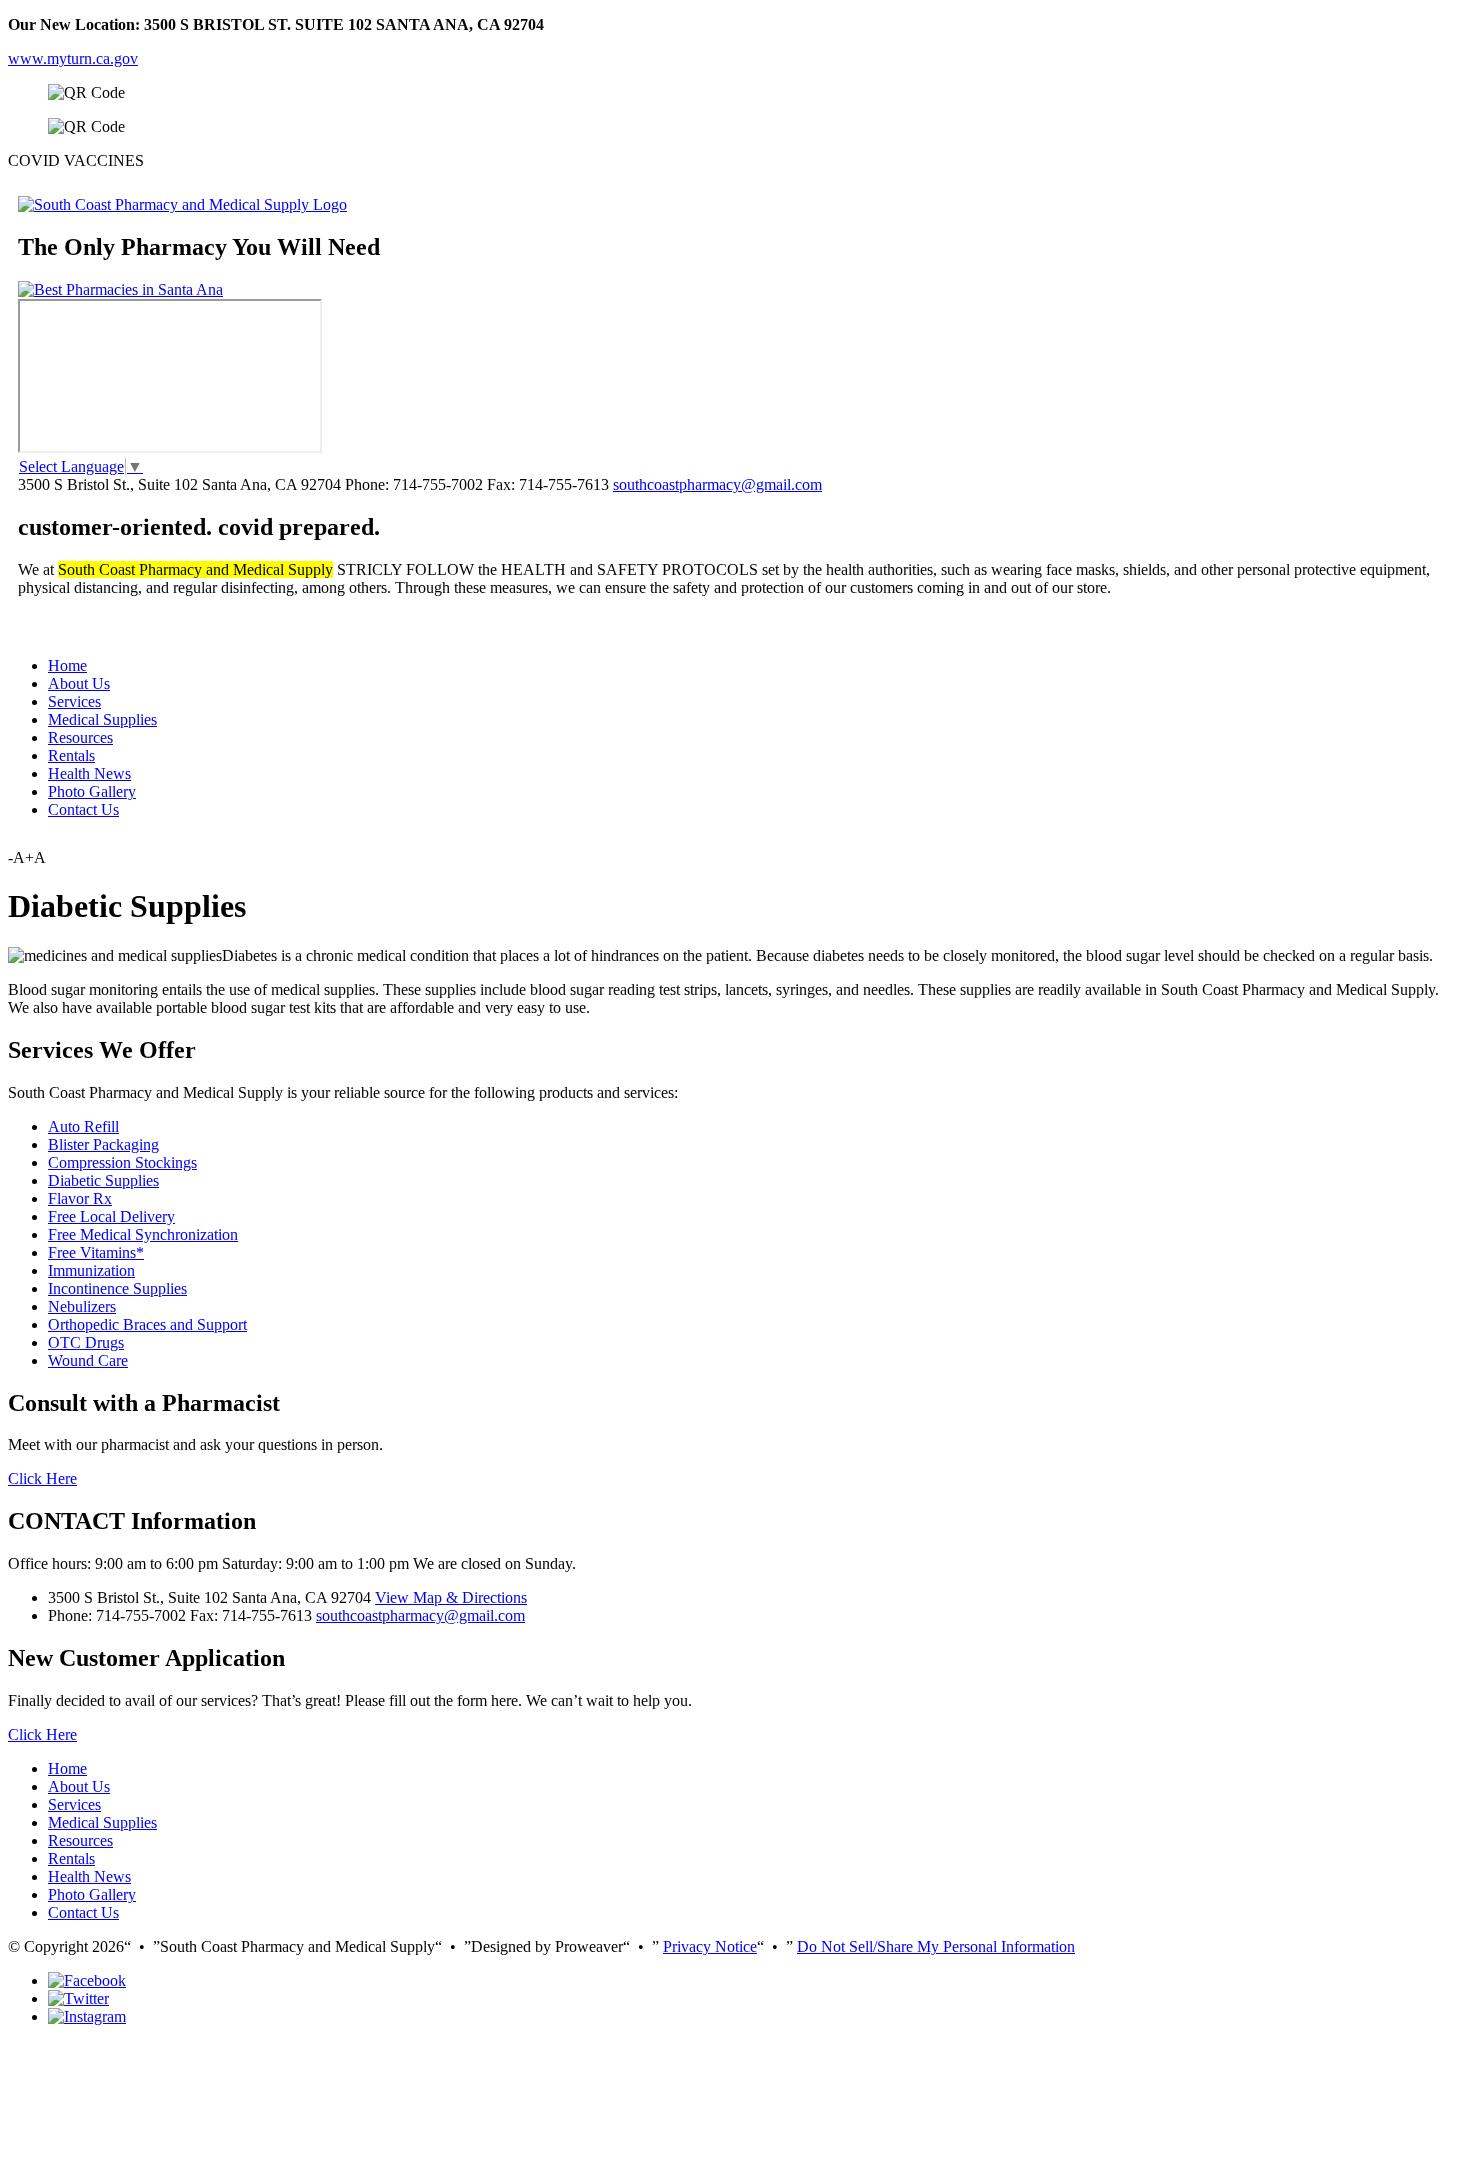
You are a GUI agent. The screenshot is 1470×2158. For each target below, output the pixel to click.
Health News (89, 773)
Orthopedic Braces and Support (147, 1324)
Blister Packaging (103, 1144)
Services (74, 701)
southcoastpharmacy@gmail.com (717, 484)
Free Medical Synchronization (143, 1234)
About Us (79, 683)
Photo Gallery (92, 791)
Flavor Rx (80, 1198)
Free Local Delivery (111, 1216)
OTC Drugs (86, 1342)
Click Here (42, 1478)
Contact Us (83, 809)
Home (67, 665)
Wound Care (88, 1360)
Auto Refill (83, 1126)
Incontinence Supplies (117, 1288)
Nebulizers (82, 1306)
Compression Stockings (122, 1162)
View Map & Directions (451, 1597)
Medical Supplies (102, 719)
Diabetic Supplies (103, 1180)
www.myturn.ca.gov (73, 58)
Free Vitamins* (96, 1252)
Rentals (71, 755)
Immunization (91, 1270)
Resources (80, 737)
